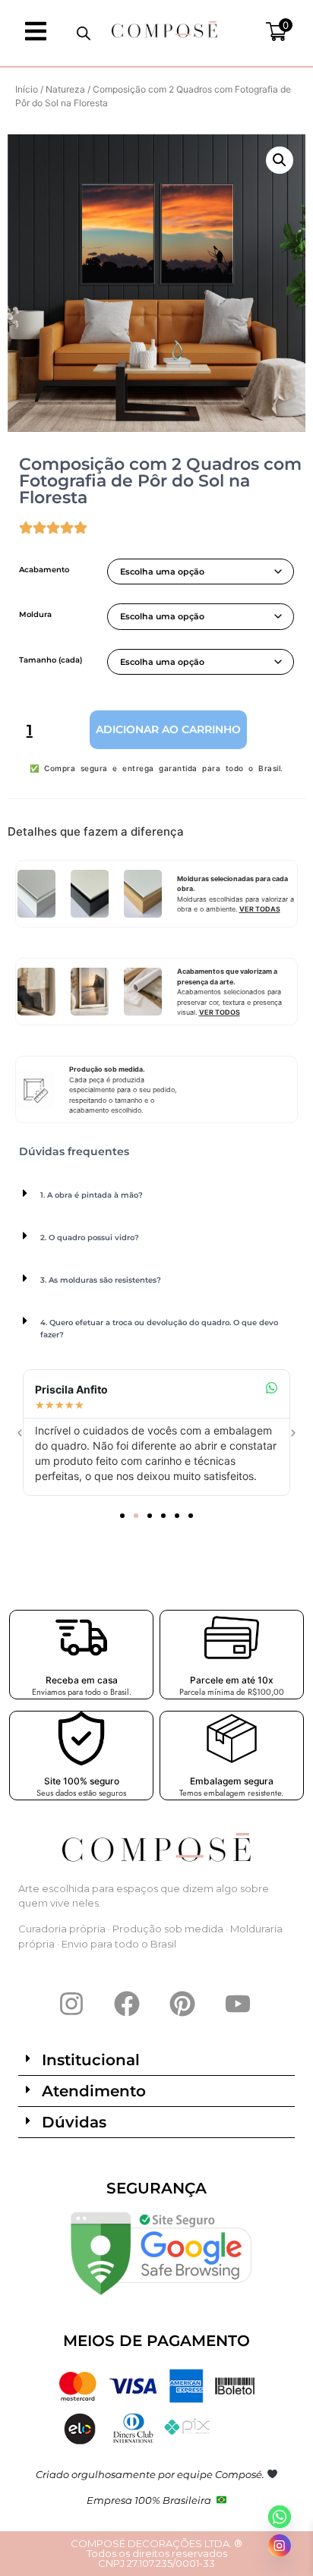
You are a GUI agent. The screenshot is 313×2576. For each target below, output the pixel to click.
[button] (280, 160)
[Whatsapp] (280, 2517)
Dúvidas (74, 2122)
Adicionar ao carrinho (168, 729)
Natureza (65, 89)
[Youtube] (238, 2004)
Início (27, 89)
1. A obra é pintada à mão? (92, 1195)
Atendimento (94, 2091)
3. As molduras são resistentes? (101, 1280)
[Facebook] (127, 2004)
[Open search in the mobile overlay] (84, 33)
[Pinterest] (182, 2004)
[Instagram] (71, 2004)
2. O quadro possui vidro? (90, 1238)
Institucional (91, 2060)
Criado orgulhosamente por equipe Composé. (151, 2474)
